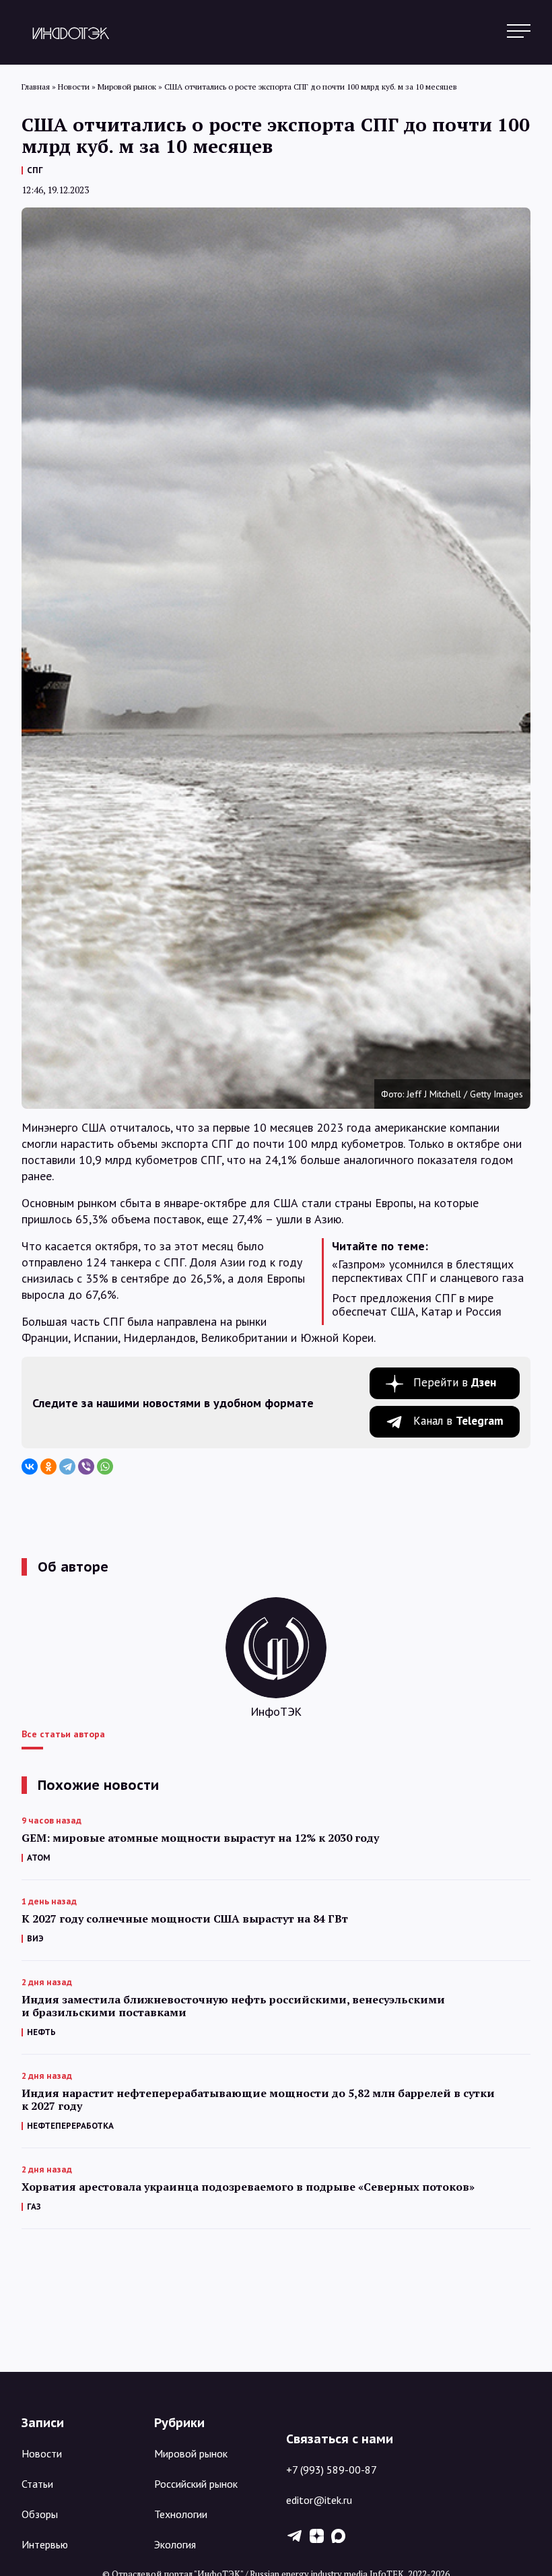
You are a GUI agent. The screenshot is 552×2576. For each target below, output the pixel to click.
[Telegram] (67, 1467)
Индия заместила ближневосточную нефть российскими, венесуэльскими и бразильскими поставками (233, 2006)
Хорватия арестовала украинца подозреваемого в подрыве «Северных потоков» (248, 2187)
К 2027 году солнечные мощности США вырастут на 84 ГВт (185, 1919)
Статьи (37, 2484)
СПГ (35, 170)
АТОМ (39, 1858)
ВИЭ (35, 1938)
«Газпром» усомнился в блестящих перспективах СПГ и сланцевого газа (428, 1271)
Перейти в (455, 1382)
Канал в (458, 1421)
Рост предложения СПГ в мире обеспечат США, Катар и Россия (417, 1305)
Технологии (181, 2514)
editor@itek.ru (319, 2500)
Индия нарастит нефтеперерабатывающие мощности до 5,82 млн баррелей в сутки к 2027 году (258, 2100)
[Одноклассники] (48, 1467)
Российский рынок (196, 2484)
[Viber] (86, 1467)
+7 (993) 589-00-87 (332, 2470)
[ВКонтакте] (30, 1467)
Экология (175, 2544)
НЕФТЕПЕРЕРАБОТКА (70, 2126)
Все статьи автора (63, 1734)
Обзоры (40, 2514)
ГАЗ (34, 2207)
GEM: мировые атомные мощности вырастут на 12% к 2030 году (200, 1838)
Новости (42, 2453)
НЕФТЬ (41, 2032)
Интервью (45, 2544)
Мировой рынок (191, 2453)
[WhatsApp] (105, 1467)
